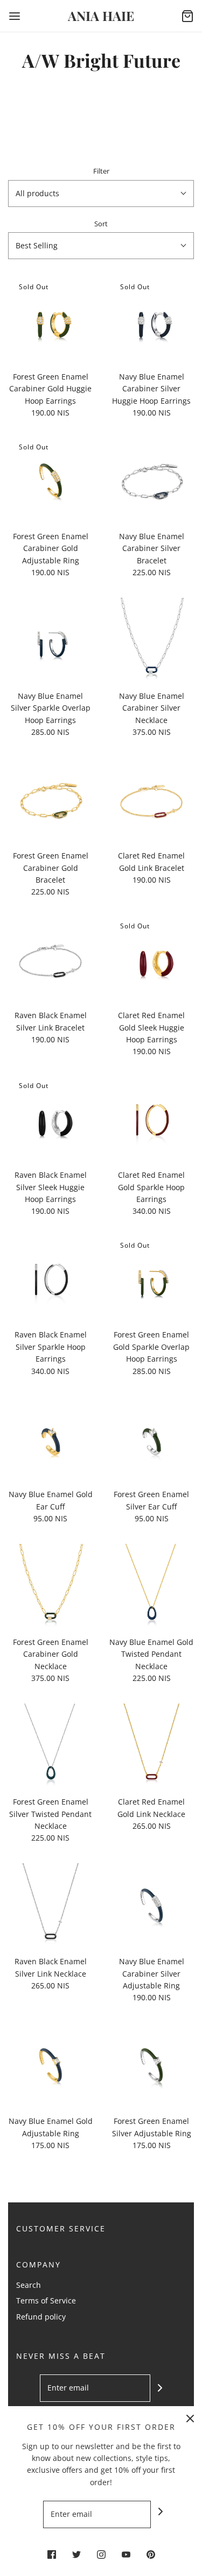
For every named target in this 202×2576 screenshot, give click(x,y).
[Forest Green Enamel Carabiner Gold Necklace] (51, 1586)
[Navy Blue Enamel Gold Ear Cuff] (51, 1439)
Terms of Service (46, 2300)
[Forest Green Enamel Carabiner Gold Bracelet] (51, 800)
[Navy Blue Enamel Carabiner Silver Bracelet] (152, 481)
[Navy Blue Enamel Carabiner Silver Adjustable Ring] (152, 1906)
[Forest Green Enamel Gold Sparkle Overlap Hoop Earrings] (152, 1279)
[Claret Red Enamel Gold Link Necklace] (152, 1746)
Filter (101, 171)
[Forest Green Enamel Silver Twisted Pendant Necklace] (51, 1746)
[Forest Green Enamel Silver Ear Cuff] (152, 1439)
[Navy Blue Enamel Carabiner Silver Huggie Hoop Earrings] (152, 320)
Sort (101, 224)
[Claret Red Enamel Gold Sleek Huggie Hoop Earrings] (152, 960)
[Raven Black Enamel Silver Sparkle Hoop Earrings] (51, 1279)
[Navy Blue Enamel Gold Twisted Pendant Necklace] (152, 1586)
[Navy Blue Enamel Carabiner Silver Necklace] (152, 640)
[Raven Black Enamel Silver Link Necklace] (51, 1906)
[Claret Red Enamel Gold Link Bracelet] (152, 800)
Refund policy (41, 2317)
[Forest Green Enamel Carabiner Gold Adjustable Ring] (51, 481)
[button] (101, 194)
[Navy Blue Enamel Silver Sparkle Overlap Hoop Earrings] (51, 640)
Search (29, 2285)
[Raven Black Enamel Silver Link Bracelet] (51, 960)
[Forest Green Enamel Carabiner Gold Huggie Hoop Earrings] (51, 320)
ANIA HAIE (101, 16)
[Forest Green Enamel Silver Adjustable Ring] (152, 2065)
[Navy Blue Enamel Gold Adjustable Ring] (51, 2065)
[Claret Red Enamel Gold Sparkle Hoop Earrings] (152, 1119)
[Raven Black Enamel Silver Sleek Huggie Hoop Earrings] (51, 1119)
